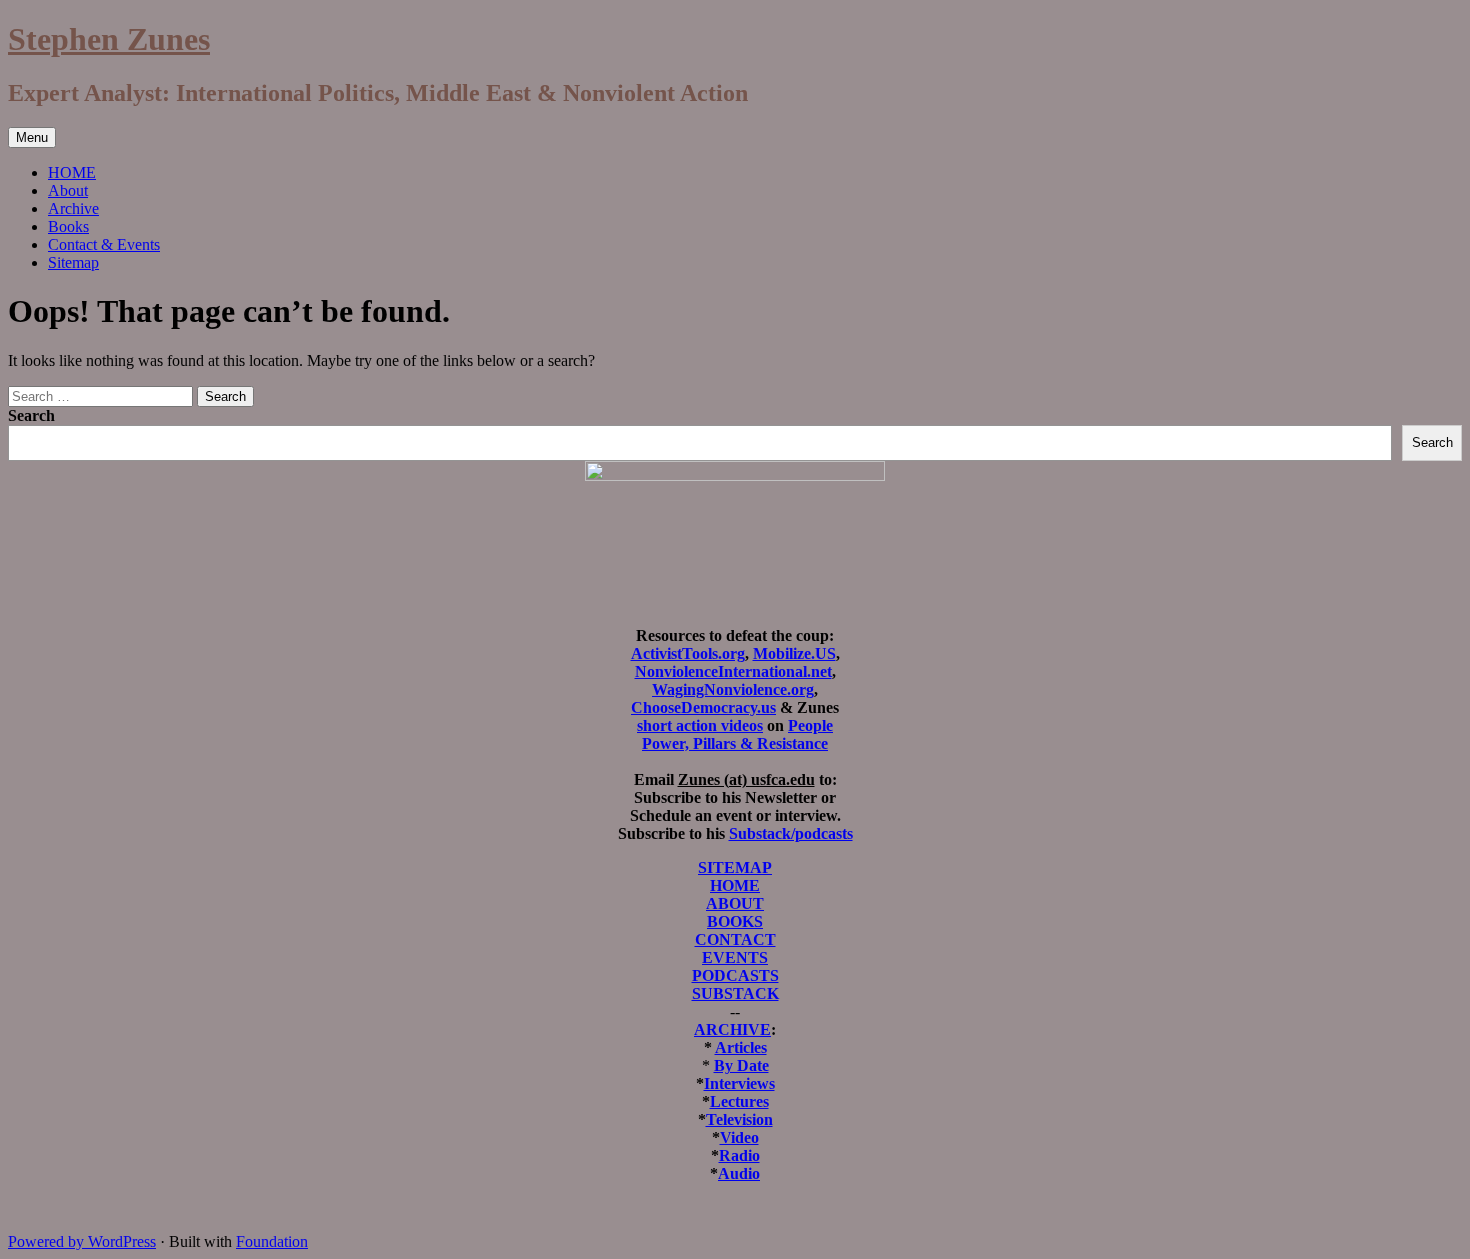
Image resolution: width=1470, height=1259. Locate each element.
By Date (741, 1065)
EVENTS (735, 957)
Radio (739, 1155)
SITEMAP (735, 867)
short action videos (700, 725)
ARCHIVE (732, 1029)
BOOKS (735, 921)
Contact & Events (104, 244)
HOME (72, 172)
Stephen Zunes (109, 39)
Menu (32, 137)
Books (68, 226)
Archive (73, 208)
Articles (741, 1047)
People (810, 725)
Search (31, 415)
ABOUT (735, 903)
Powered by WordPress (82, 1241)
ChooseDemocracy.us (703, 707)
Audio (739, 1173)
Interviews (739, 1083)
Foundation (272, 1241)
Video (739, 1137)
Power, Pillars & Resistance (735, 743)
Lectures (739, 1101)
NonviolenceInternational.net (733, 671)
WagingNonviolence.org (733, 689)
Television (739, 1119)
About (68, 190)
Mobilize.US (794, 653)
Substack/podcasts (791, 833)
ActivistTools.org (688, 653)
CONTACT (735, 939)
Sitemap (73, 262)
